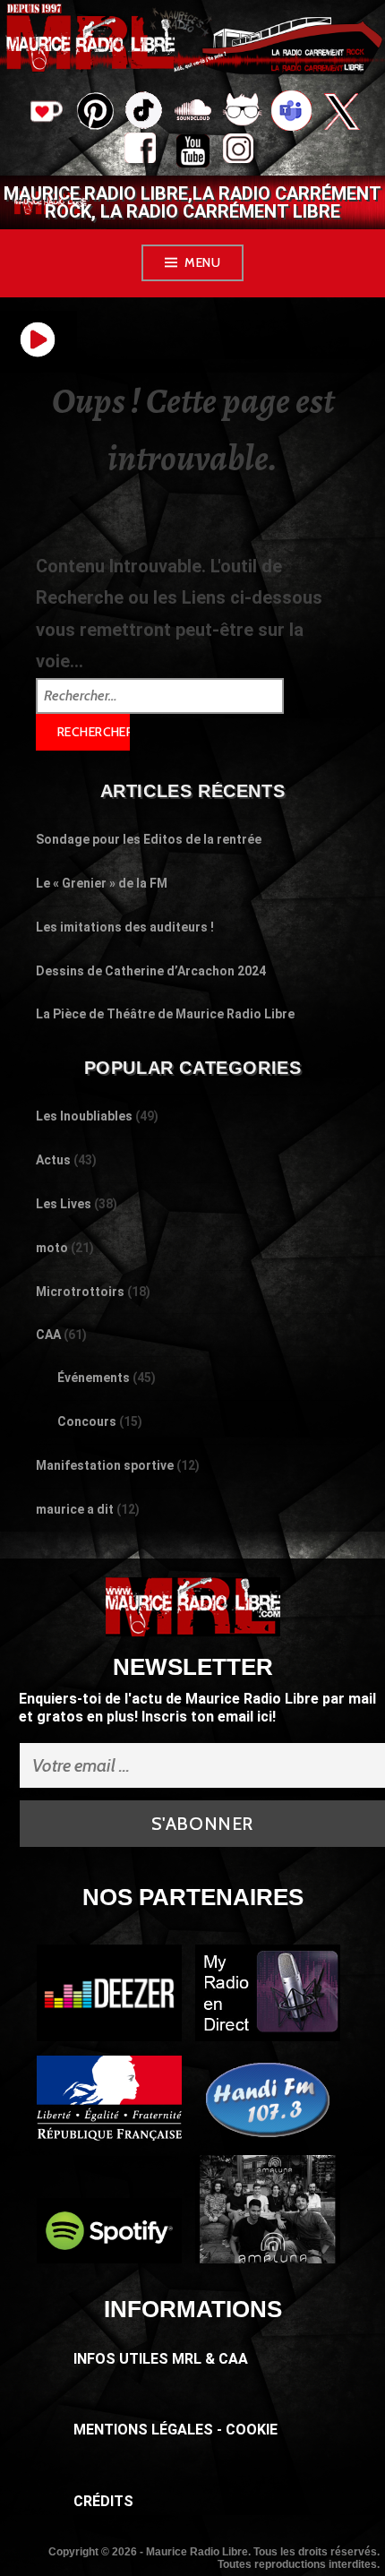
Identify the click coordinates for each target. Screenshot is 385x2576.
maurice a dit (75, 1509)
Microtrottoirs (80, 1292)
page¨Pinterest (94, 106)
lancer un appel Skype (291, 113)
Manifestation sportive (105, 1465)
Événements (94, 1378)
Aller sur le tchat (242, 113)
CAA (48, 1335)
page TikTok (144, 113)
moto (52, 1248)
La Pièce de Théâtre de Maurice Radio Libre (165, 1014)
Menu (202, 262)
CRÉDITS (103, 2501)
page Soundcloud (193, 113)
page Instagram (242, 153)
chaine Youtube (193, 153)
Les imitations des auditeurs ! (125, 927)
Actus (53, 1160)
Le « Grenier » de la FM (102, 883)
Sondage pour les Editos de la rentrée (149, 839)
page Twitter (341, 113)
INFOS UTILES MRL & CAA (161, 2359)
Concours (87, 1421)
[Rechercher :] (160, 694)
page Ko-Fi (45, 113)
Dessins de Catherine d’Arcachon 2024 (151, 971)
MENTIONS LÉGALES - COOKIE (175, 2430)
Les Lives (64, 1204)
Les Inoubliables (84, 1116)
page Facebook (144, 153)
